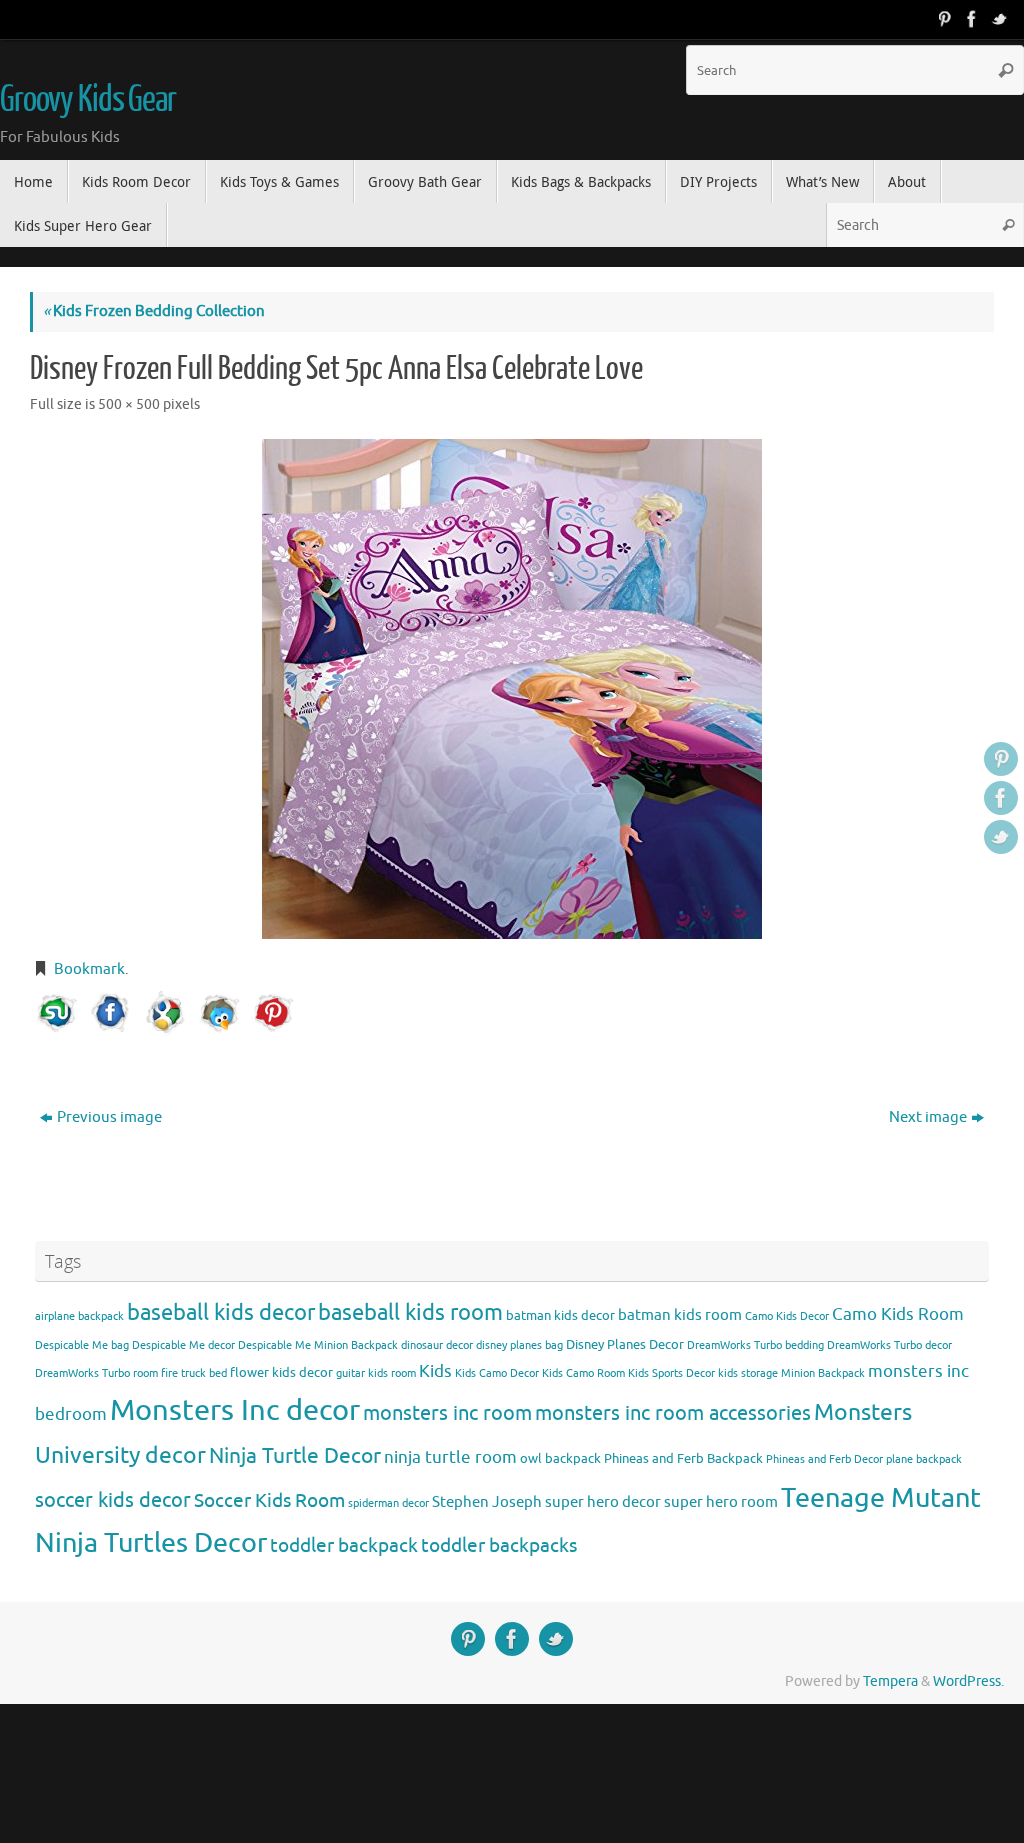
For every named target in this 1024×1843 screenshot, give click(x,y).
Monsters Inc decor (235, 1410)
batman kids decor (560, 1315)
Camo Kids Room (898, 1314)
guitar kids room (376, 1373)
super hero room (721, 1502)
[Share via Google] (165, 1013)
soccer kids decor (113, 1500)
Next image (928, 1117)
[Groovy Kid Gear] (972, 19)
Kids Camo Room (583, 1373)
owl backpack (560, 1458)
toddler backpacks (499, 1545)
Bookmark (89, 969)
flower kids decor (281, 1372)
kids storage (748, 1373)
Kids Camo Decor (497, 1373)
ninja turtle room (450, 1457)
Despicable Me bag (82, 1345)
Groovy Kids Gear (88, 100)
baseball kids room (410, 1312)
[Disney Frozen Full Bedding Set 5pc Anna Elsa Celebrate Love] (512, 689)
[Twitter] (1000, 19)
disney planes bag (519, 1345)
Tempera (890, 1681)
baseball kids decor (221, 1312)
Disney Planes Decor (625, 1344)
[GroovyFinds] (944, 19)
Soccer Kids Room (269, 1500)
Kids (435, 1371)
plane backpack (924, 1459)
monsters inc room (447, 1413)
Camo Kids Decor (787, 1316)
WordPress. (968, 1681)
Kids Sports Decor (671, 1373)
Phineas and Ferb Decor (824, 1459)
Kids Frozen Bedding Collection (154, 311)
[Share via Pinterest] (273, 1013)
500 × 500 (129, 404)
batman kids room (680, 1315)
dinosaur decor (437, 1345)
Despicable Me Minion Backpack (318, 1345)
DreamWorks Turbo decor (889, 1345)
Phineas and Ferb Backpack (683, 1458)
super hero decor (603, 1502)
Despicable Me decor (183, 1345)
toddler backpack (344, 1545)
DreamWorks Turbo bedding (755, 1345)
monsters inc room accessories (673, 1413)
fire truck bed (194, 1373)
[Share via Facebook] (111, 1013)
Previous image (109, 1117)
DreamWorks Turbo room (96, 1373)
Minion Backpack (823, 1373)
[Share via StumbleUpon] (57, 1013)
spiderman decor (388, 1503)
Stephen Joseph (487, 1502)
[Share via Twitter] (219, 1013)
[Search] (1006, 70)
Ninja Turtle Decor (295, 1456)
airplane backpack (79, 1316)
